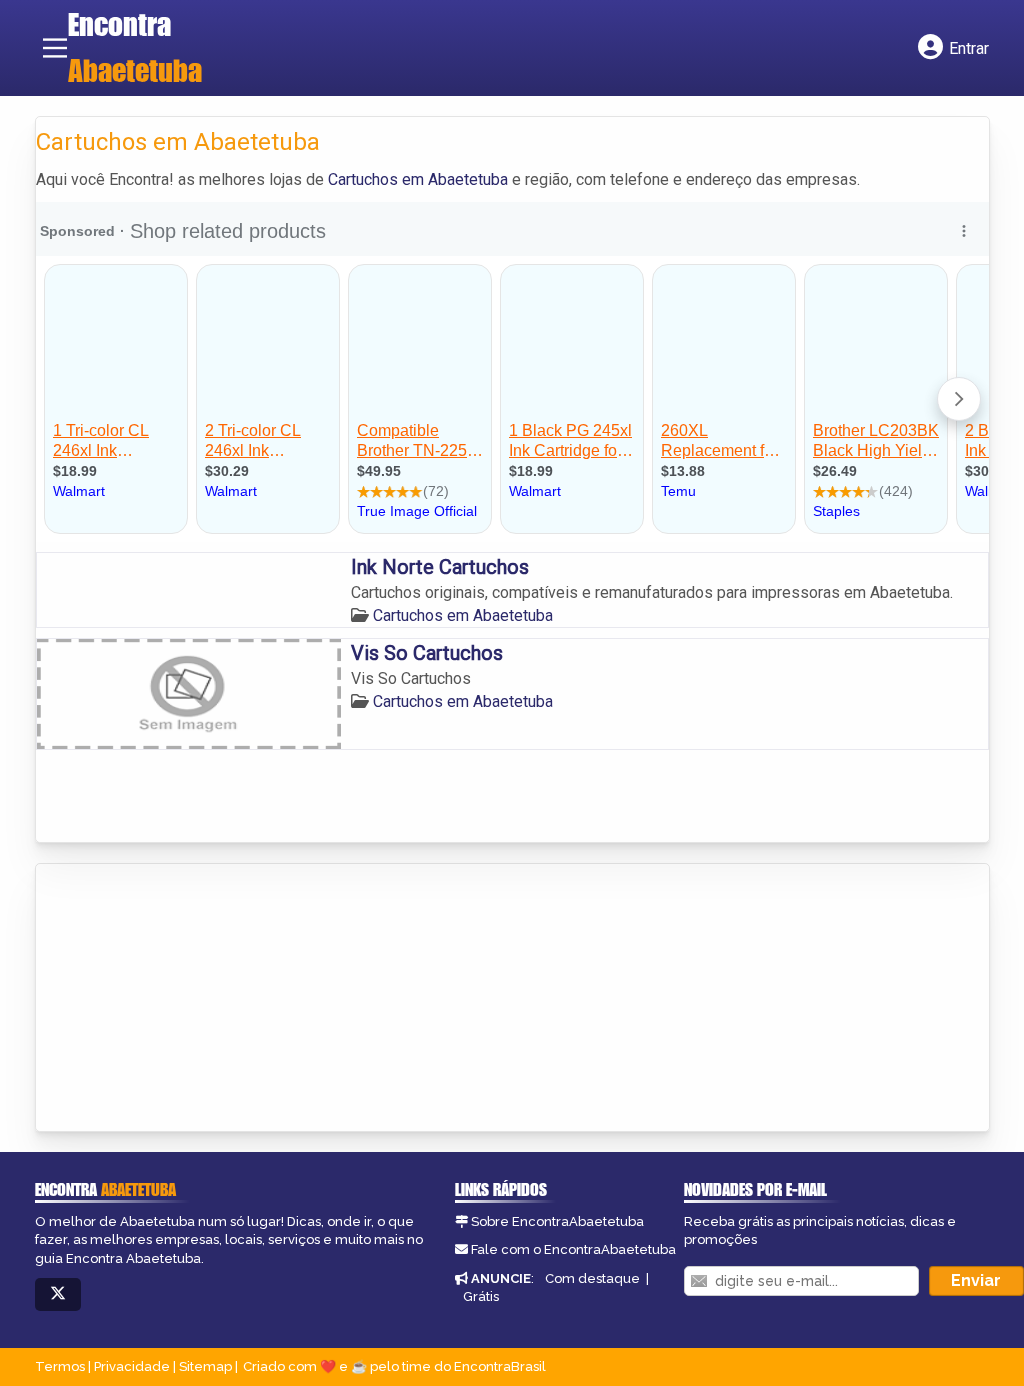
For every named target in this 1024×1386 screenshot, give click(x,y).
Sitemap (205, 1366)
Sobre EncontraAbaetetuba (557, 1221)
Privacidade (132, 1366)
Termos (60, 1366)
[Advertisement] (186, 999)
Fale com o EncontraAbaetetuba (573, 1249)
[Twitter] (58, 1294)
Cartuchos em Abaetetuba (418, 179)
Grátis (481, 1296)
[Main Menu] (55, 48)
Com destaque (592, 1278)
